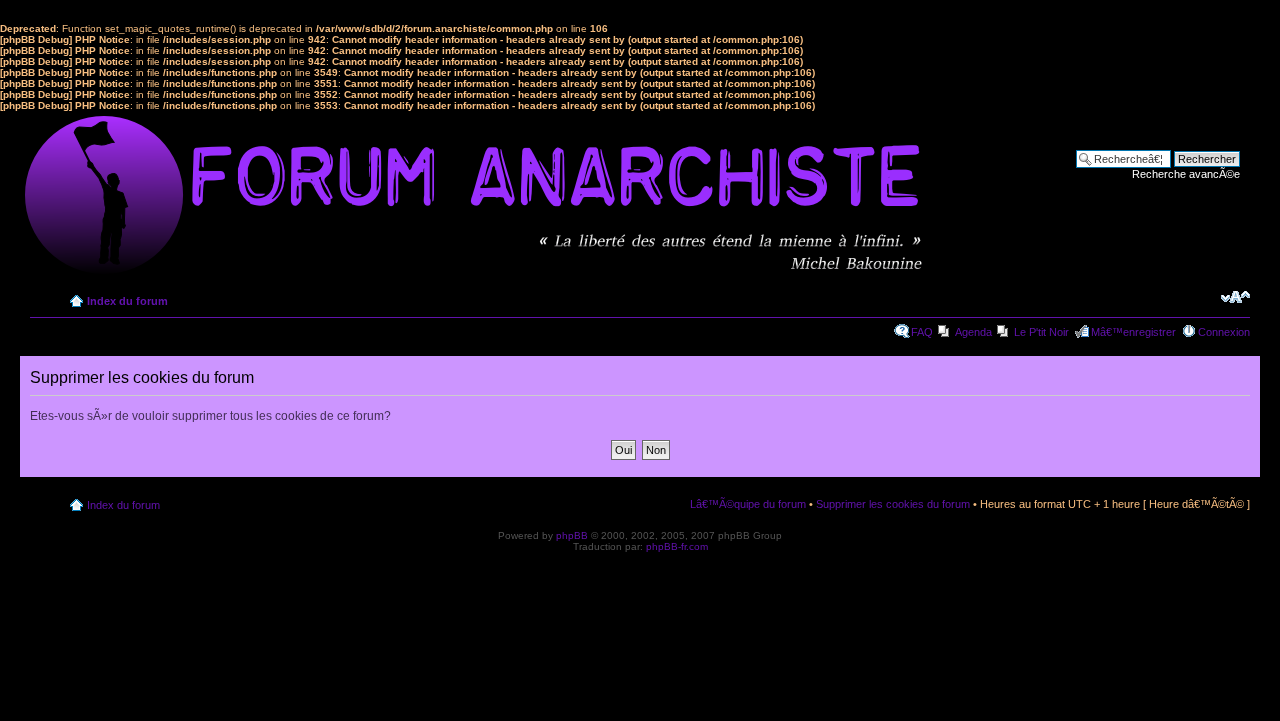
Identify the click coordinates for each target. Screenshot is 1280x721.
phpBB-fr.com (677, 546)
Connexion (1224, 332)
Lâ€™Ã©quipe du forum (748, 504)
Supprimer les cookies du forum (893, 504)
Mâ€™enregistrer (1133, 332)
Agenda (973, 332)
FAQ (922, 332)
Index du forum (127, 301)
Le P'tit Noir (1041, 332)
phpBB (572, 535)
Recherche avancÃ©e (1186, 174)
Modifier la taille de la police (1235, 297)
